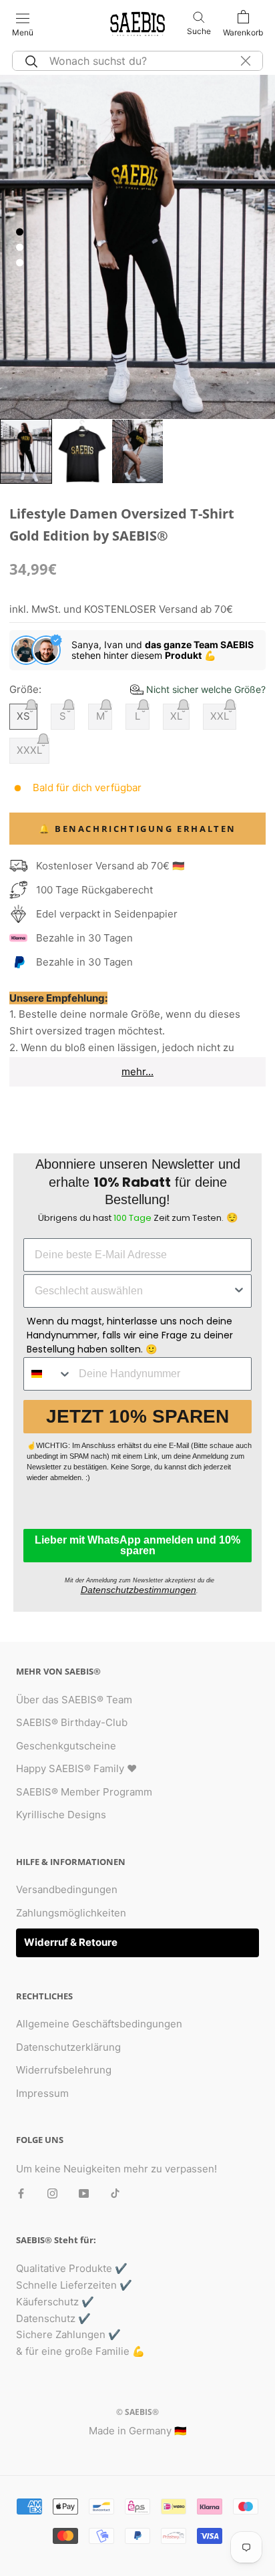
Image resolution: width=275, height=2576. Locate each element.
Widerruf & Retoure (71, 1942)
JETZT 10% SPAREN (137, 1416)
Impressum (42, 2093)
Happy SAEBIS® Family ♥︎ (76, 1768)
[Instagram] (52, 2193)
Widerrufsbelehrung (64, 2070)
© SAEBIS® (137, 2412)
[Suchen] (29, 61)
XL (176, 716)
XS (23, 716)
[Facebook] (21, 2193)
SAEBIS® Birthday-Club (72, 1722)
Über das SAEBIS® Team (74, 1700)
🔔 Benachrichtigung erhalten (137, 829)
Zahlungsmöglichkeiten (71, 1913)
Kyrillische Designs (61, 1815)
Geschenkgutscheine (66, 1746)
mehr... (137, 1071)
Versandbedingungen (67, 1889)
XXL (220, 716)
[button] (198, 689)
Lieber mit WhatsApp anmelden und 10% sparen (137, 1545)
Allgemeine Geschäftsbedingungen (99, 2024)
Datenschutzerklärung (68, 2047)
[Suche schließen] (246, 61)
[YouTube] (84, 2193)
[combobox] (133, 1291)
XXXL (29, 750)
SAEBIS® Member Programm (84, 1792)
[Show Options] (239, 1291)
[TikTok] (115, 2193)
